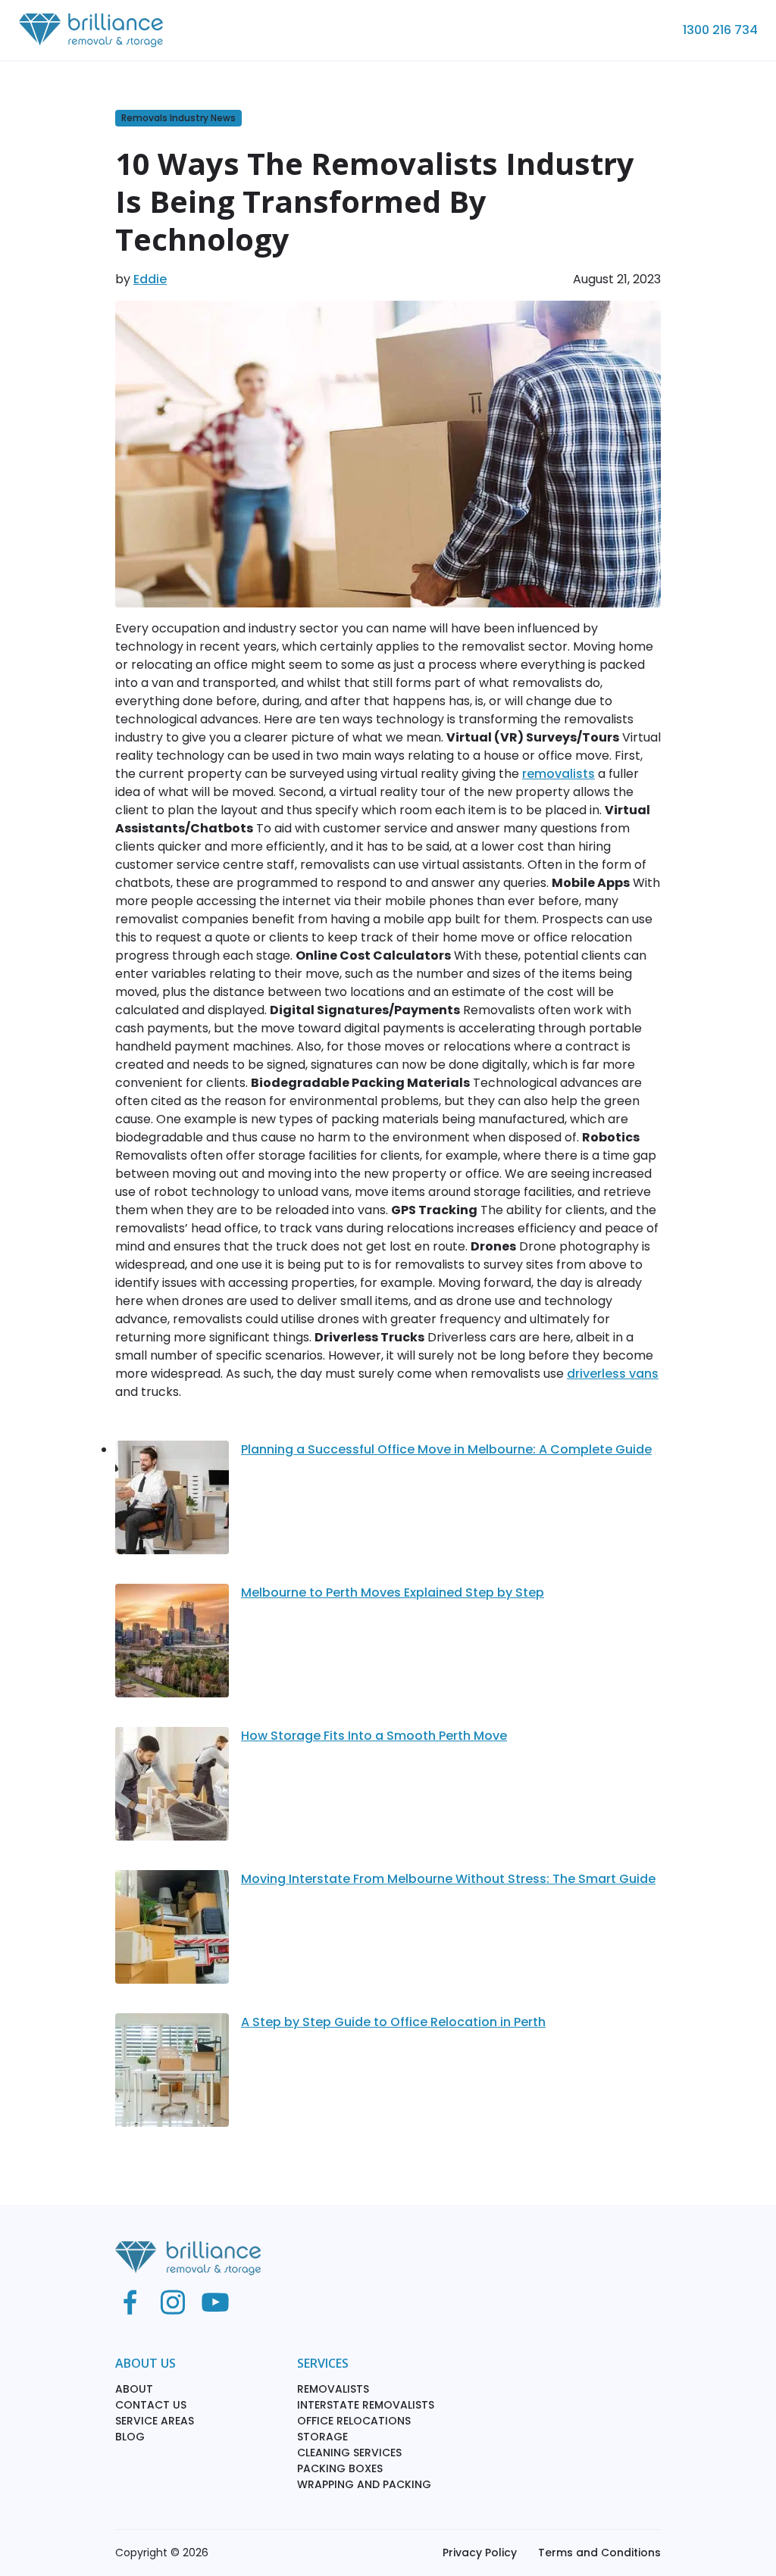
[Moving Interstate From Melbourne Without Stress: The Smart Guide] (172, 1933)
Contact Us (151, 2405)
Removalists (333, 2389)
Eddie (150, 279)
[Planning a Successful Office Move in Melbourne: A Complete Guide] (172, 1503)
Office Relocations (354, 2421)
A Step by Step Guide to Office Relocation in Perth (393, 2022)
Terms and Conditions (599, 2553)
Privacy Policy (480, 2553)
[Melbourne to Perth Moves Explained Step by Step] (172, 1647)
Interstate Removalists (366, 2405)
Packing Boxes (340, 2468)
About (134, 2389)
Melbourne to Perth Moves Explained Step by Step (393, 1592)
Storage (322, 2437)
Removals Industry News (178, 118)
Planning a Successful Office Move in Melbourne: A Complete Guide (446, 1449)
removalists (559, 774)
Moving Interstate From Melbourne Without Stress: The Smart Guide (448, 1879)
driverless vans (613, 1374)
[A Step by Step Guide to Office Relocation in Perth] (172, 2076)
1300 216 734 (720, 30)
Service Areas (155, 2421)
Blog (130, 2437)
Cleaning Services (349, 2453)
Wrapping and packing (364, 2484)
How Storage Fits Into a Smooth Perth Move (374, 1736)
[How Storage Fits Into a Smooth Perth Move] (172, 1790)
